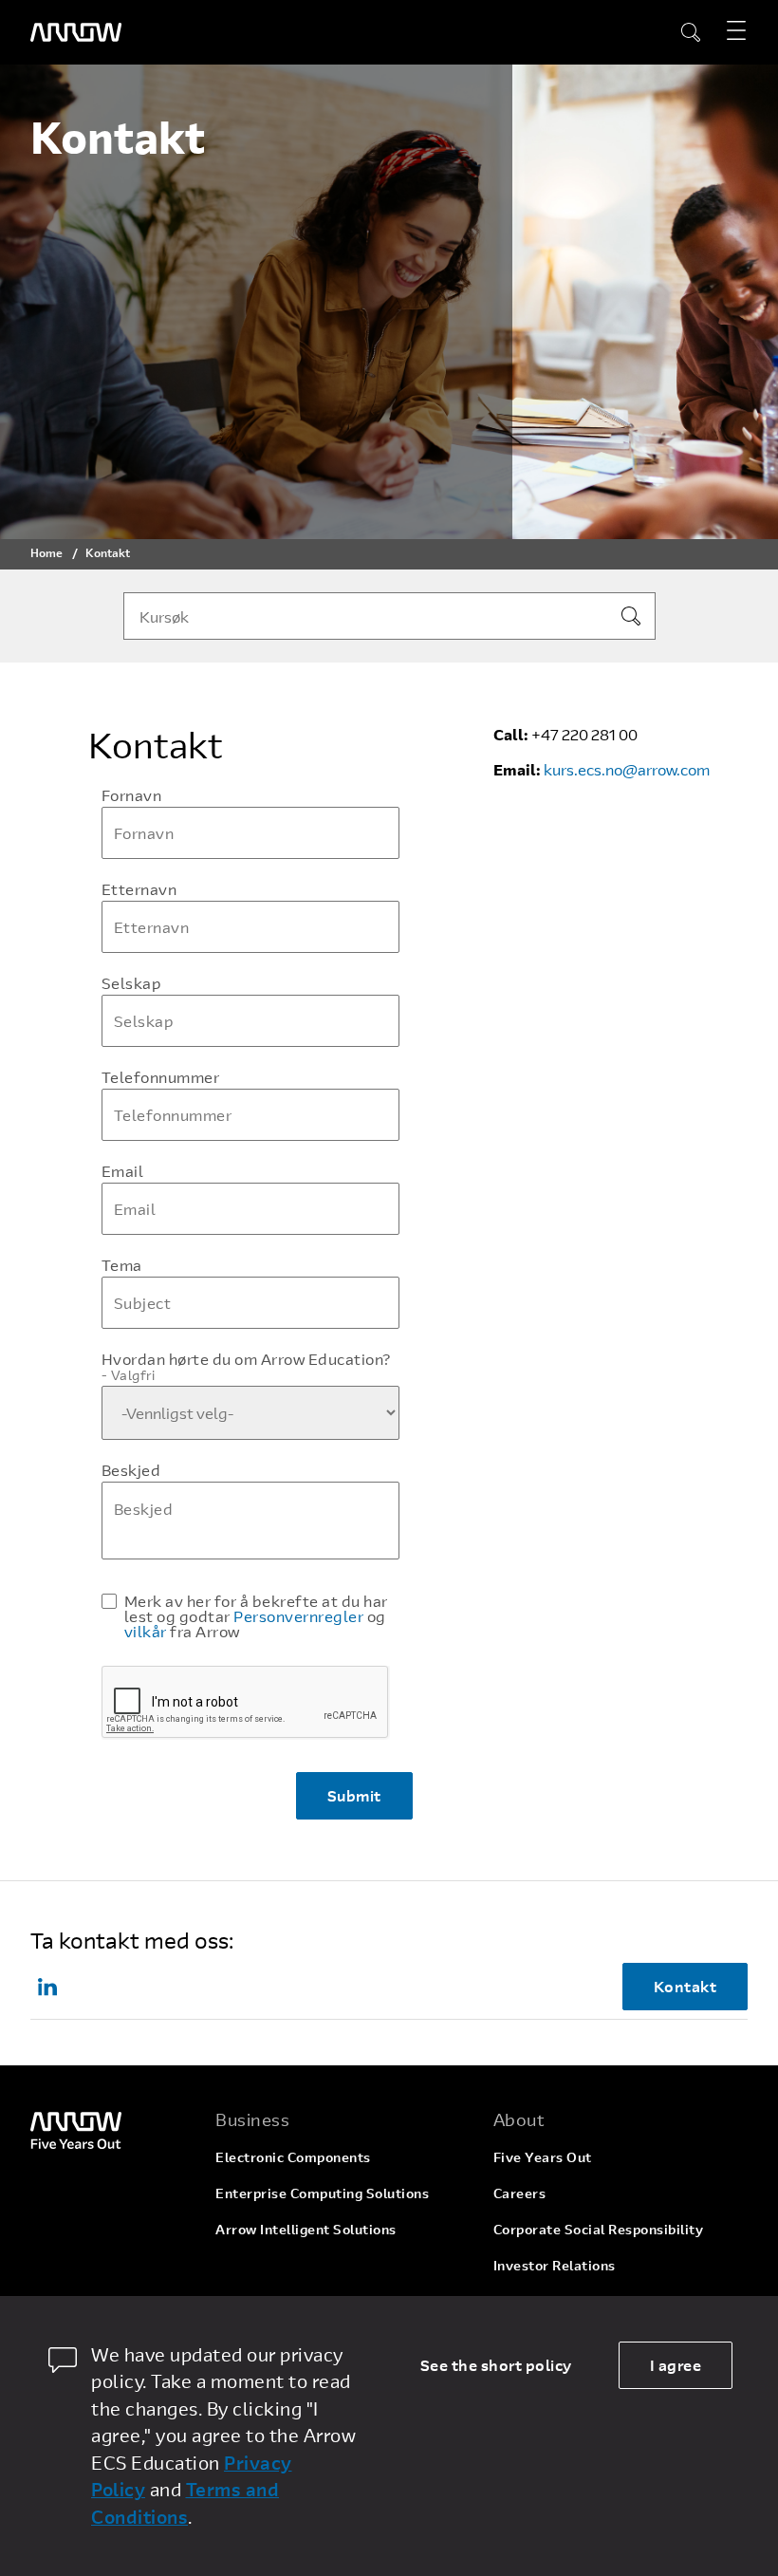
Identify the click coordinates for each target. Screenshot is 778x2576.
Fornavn (132, 795)
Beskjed (131, 1470)
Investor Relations (555, 2265)
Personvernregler (298, 1616)
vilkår (146, 1631)
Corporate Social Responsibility (599, 2229)
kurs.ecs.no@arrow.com (627, 769)
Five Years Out (543, 2157)
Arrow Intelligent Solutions (306, 2229)
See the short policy (496, 2365)
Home (46, 552)
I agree (676, 2365)
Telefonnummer (161, 1077)
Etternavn (139, 889)
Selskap (132, 983)
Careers (520, 2193)
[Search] (631, 616)
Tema (122, 1265)
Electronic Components (293, 2157)
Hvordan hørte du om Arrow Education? (246, 1367)
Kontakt (685, 1986)
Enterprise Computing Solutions (322, 2193)
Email (123, 1171)
